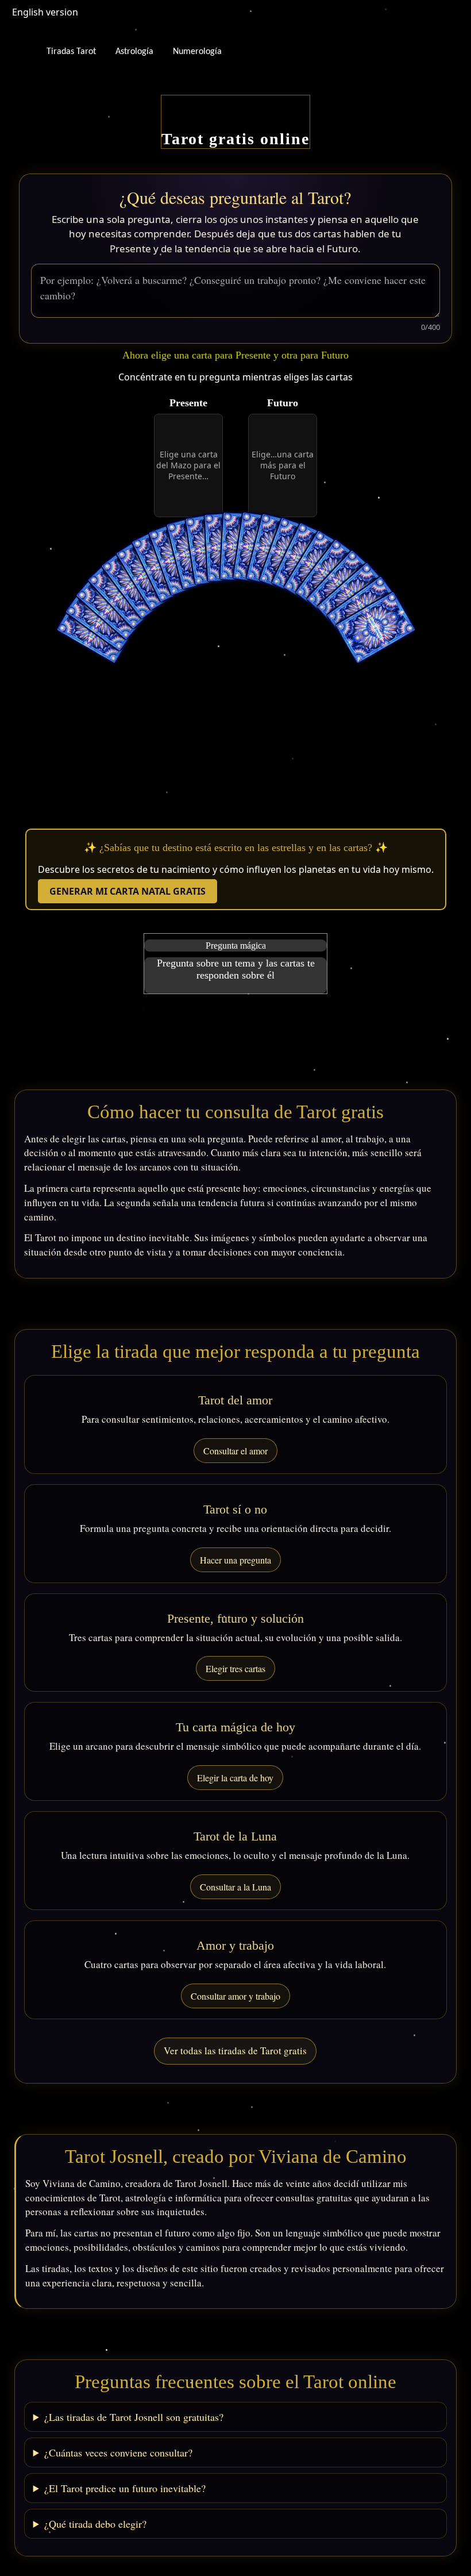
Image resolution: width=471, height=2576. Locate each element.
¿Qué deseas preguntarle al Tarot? (235, 197)
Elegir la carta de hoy (235, 1778)
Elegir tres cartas (235, 1668)
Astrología (134, 52)
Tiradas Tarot (71, 52)
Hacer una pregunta (235, 1560)
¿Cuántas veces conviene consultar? (118, 2452)
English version (45, 12)
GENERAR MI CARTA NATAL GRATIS (128, 891)
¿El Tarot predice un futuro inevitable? (125, 2488)
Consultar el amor (235, 1451)
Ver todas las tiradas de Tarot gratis (235, 2051)
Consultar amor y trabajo (235, 1996)
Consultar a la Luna (235, 1887)
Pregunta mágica (236, 946)
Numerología (197, 52)
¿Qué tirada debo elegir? (95, 2524)
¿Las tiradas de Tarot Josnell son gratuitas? (134, 2417)
